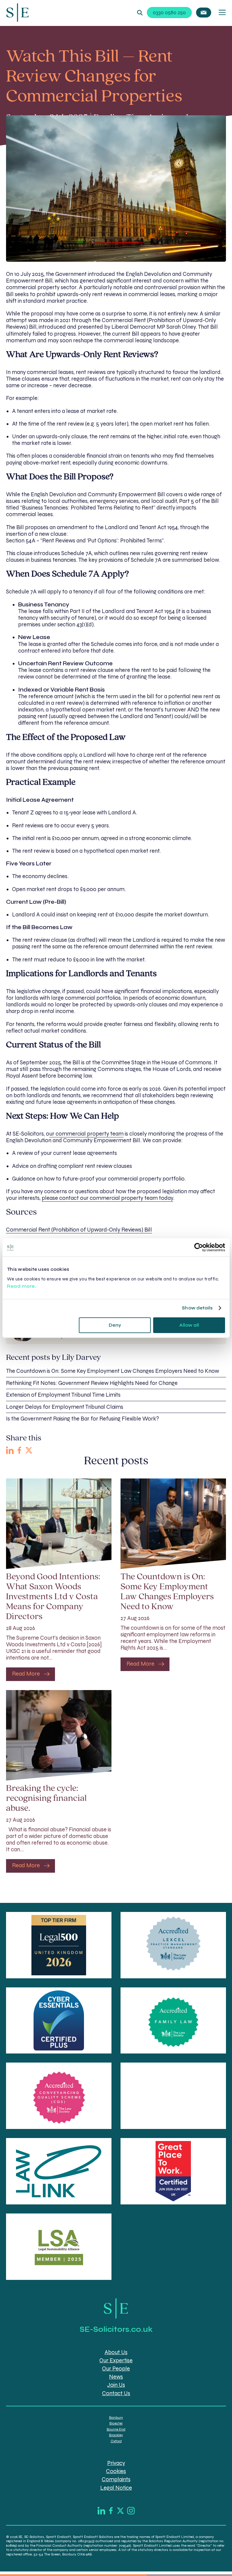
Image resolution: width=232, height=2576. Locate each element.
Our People (116, 2369)
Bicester (116, 2423)
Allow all (189, 1325)
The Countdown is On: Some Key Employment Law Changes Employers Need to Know (113, 1371)
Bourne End (116, 2429)
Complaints (116, 2479)
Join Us (116, 2385)
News (116, 2377)
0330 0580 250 (169, 13)
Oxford (116, 2441)
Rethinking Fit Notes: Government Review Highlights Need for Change (92, 1383)
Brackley (116, 2435)
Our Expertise (116, 2360)
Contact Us (116, 2393)
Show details (197, 1308)
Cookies (116, 2471)
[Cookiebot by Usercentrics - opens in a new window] (199, 1247)
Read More (26, 1674)
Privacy (116, 2463)
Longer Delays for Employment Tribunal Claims (65, 1407)
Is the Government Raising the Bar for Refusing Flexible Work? (82, 1419)
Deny (115, 1325)
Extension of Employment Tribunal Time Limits (63, 1395)
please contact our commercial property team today (107, 1198)
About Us (116, 2352)
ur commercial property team (86, 1134)
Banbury (116, 2418)
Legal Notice (116, 2488)
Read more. (22, 1286)
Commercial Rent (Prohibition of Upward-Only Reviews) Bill (79, 1230)
